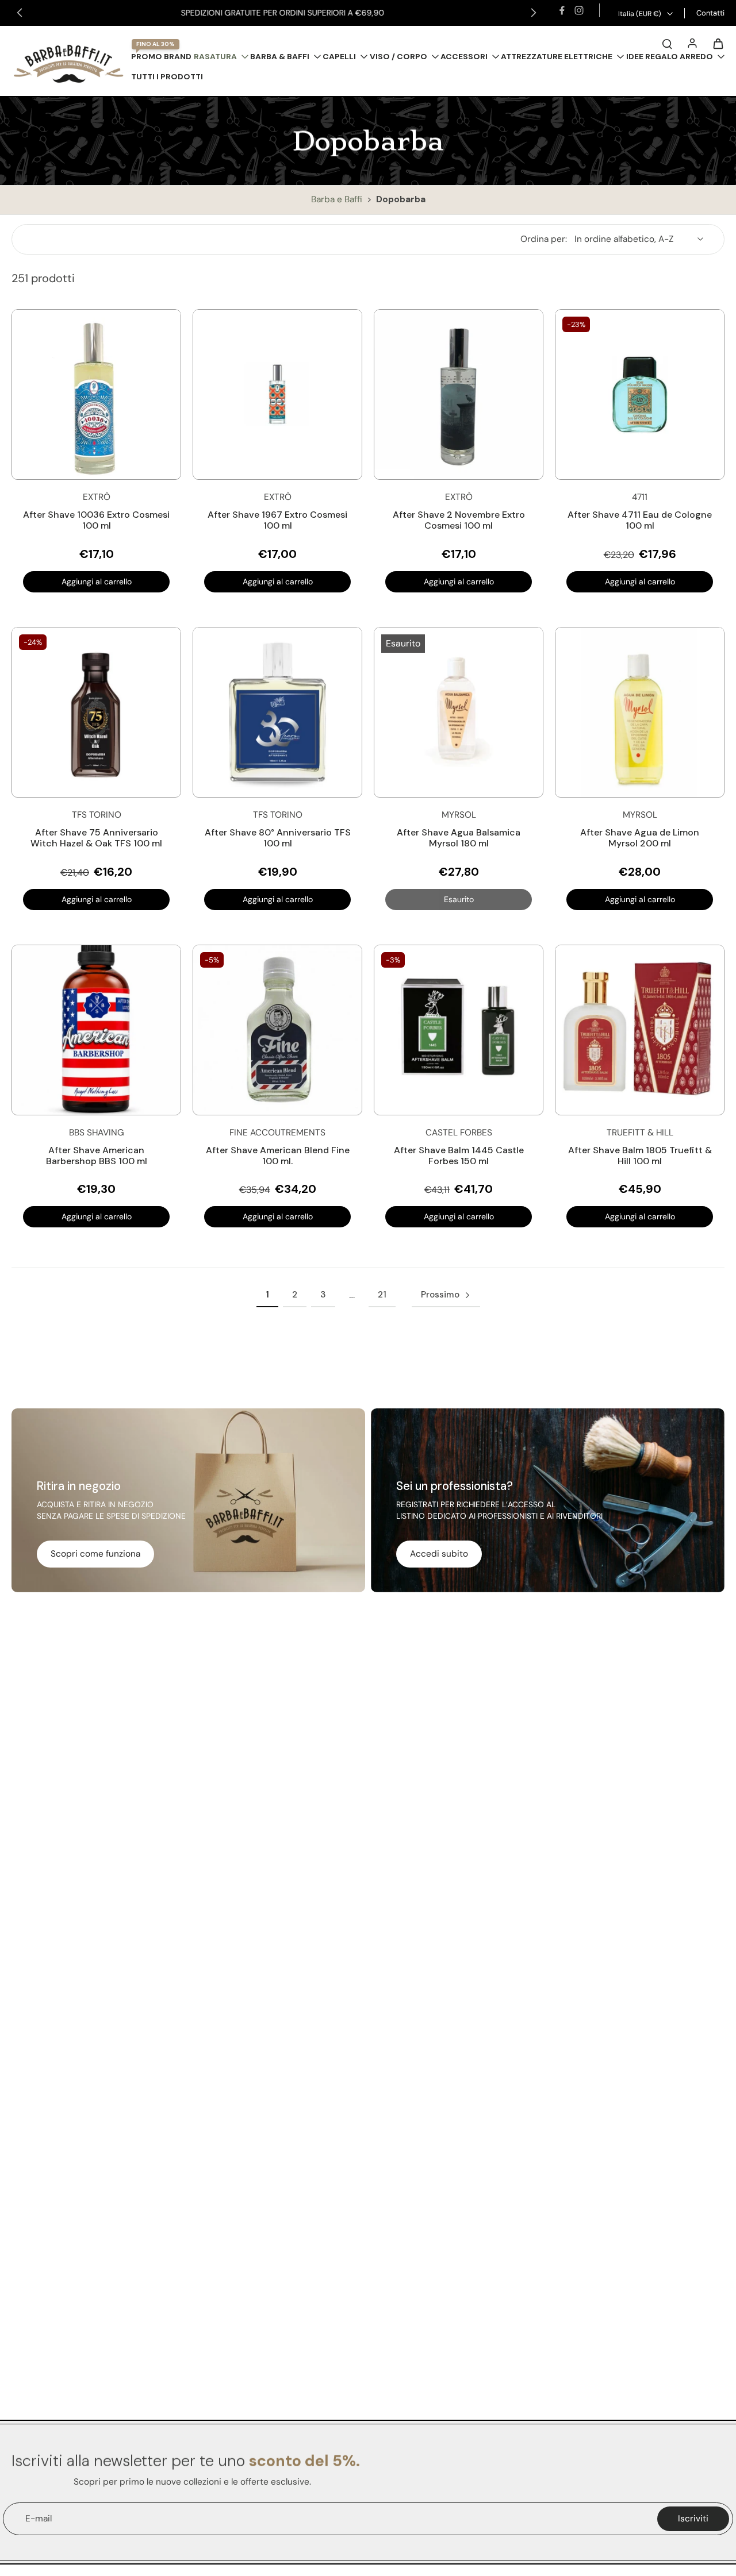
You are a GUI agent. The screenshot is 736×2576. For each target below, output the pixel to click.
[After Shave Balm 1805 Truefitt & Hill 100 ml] (640, 1030)
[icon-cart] (718, 43)
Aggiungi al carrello (97, 582)
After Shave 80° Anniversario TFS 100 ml (278, 838)
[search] (667, 43)
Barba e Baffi (338, 199)
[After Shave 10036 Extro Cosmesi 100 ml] (96, 394)
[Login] (692, 43)
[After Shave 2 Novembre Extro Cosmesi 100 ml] (459, 394)
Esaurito (459, 899)
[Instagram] (579, 10)
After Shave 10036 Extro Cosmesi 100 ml (96, 520)
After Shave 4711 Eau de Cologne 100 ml (640, 520)
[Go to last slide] (20, 13)
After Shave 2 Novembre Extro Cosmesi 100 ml (459, 520)
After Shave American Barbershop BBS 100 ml (97, 1156)
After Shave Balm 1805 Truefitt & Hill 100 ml (640, 1156)
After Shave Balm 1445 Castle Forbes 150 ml (459, 1156)
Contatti (710, 13)
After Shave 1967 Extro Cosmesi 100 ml (277, 520)
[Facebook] (562, 10)
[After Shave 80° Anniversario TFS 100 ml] (277, 712)
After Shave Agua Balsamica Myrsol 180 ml (459, 838)
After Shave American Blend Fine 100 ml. (278, 1156)
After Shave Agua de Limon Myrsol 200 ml (640, 838)
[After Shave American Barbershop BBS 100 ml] (96, 1030)
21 (382, 1295)
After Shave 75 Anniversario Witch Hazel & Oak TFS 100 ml (96, 838)
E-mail (39, 2519)
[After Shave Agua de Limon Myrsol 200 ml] (640, 712)
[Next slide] (534, 13)
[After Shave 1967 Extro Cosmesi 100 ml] (277, 394)
